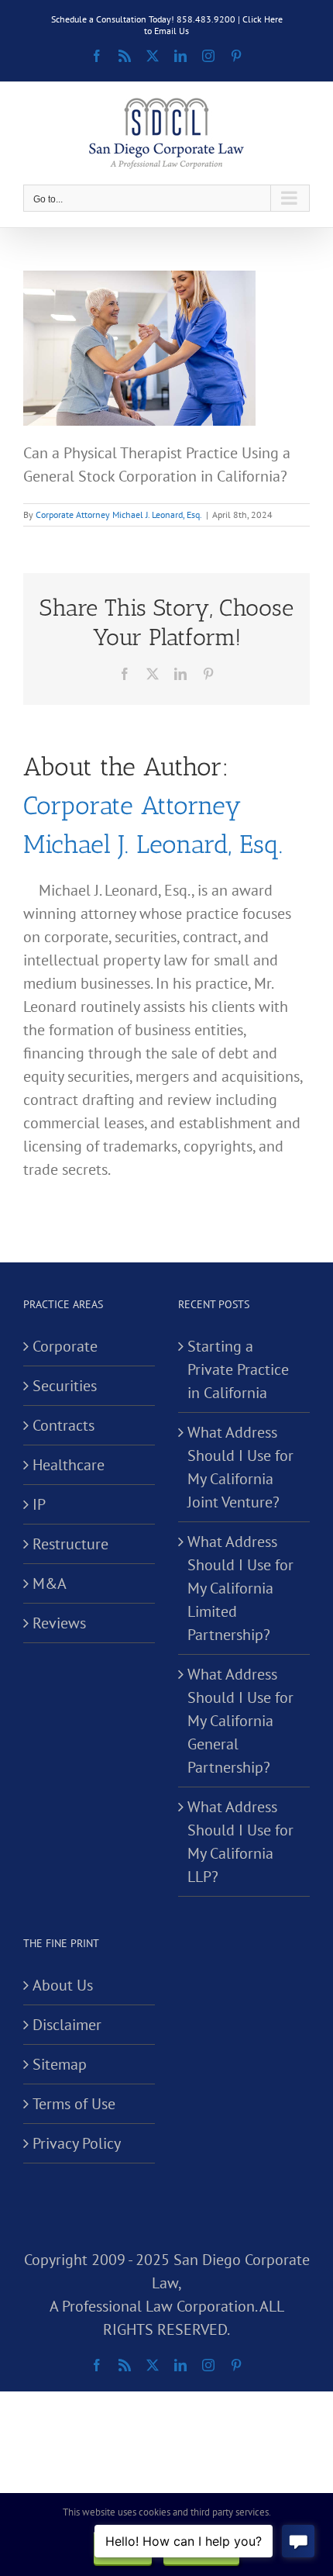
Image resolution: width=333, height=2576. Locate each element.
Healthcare (69, 1465)
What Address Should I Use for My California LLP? (240, 1842)
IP (39, 1504)
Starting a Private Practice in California (238, 1369)
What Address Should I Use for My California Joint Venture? (240, 1467)
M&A (50, 1583)
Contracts (64, 1425)
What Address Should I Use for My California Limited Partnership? (240, 1588)
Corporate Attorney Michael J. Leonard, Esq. (119, 515)
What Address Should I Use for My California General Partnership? (240, 1721)
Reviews (59, 1623)
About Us (63, 1985)
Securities (65, 1386)
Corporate (65, 1346)
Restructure (70, 1544)
